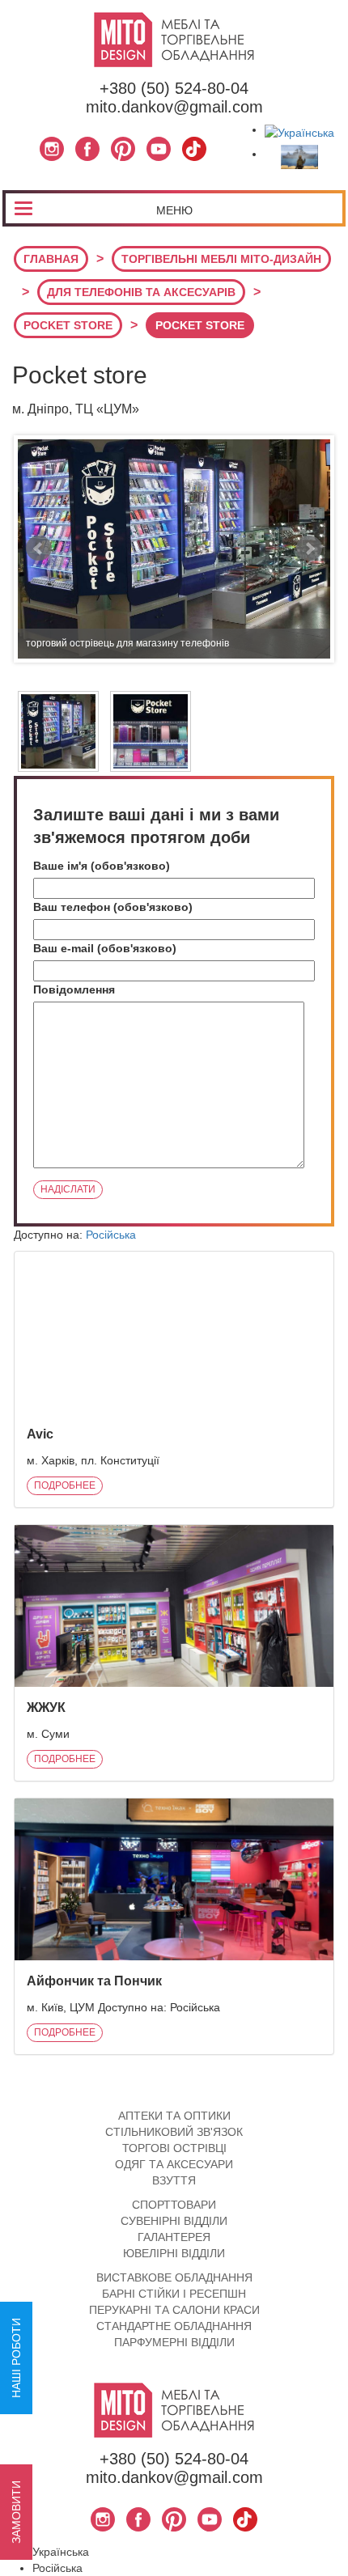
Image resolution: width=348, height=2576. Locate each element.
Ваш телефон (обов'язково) (113, 907)
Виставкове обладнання (174, 2277)
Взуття (174, 2180)
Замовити (16, 2512)
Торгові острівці (174, 2148)
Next (309, 549)
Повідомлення (74, 989)
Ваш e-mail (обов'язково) (105, 948)
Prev (39, 549)
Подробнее (65, 1485)
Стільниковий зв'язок (174, 2132)
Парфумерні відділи (174, 2342)
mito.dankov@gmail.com (174, 107)
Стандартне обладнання (174, 2326)
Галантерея (174, 2237)
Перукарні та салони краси (174, 2310)
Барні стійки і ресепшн (174, 2294)
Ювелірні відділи (174, 2253)
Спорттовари (174, 2205)
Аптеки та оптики (174, 2116)
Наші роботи (16, 2358)
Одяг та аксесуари (174, 2164)
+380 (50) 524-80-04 (174, 88)
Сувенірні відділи (174, 2221)
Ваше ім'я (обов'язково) (102, 866)
